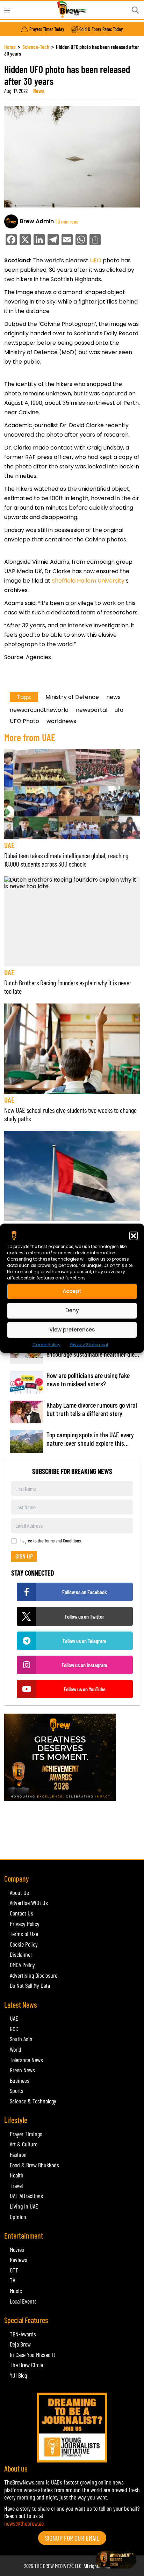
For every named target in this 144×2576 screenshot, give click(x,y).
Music (16, 2291)
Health (17, 2175)
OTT (14, 2270)
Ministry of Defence (72, 697)
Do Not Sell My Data (30, 1985)
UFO (96, 260)
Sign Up (24, 1556)
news (113, 697)
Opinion (18, 2217)
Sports (17, 2090)
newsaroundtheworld (39, 710)
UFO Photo (24, 721)
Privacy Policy (25, 1924)
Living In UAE (24, 2206)
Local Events (23, 2301)
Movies (17, 2249)
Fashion (18, 2154)
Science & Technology (33, 2101)
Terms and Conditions (63, 1541)
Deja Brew (20, 2344)
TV (13, 2280)
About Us (19, 1892)
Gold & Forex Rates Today (101, 29)
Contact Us (21, 1913)
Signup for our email (72, 2538)
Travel (16, 2185)
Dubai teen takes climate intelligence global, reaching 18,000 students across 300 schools (66, 860)
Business (20, 2080)
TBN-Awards (23, 2334)
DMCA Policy (22, 1965)
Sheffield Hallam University (88, 581)
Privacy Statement (89, 1344)
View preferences (72, 1330)
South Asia (21, 2039)
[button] (134, 1235)
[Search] (135, 10)
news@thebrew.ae (24, 2523)
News (39, 91)
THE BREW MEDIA (50, 2566)
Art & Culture (24, 2144)
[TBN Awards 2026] (72, 1757)
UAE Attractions (26, 2196)
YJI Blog (18, 2375)
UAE (9, 845)
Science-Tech (36, 47)
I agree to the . (51, 1541)
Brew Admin (37, 221)
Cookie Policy (46, 1344)
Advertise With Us (29, 1903)
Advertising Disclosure (34, 1975)
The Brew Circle (26, 2365)
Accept (72, 1291)
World (16, 2049)
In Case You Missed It (33, 2355)
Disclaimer (21, 1954)
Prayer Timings (26, 2134)
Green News (22, 2070)
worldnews (61, 721)
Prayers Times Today (47, 29)
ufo (119, 710)
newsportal (92, 710)
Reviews (19, 2260)
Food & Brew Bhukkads (34, 2165)
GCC (14, 2029)
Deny (72, 1310)
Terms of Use (24, 1934)
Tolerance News (26, 2060)
